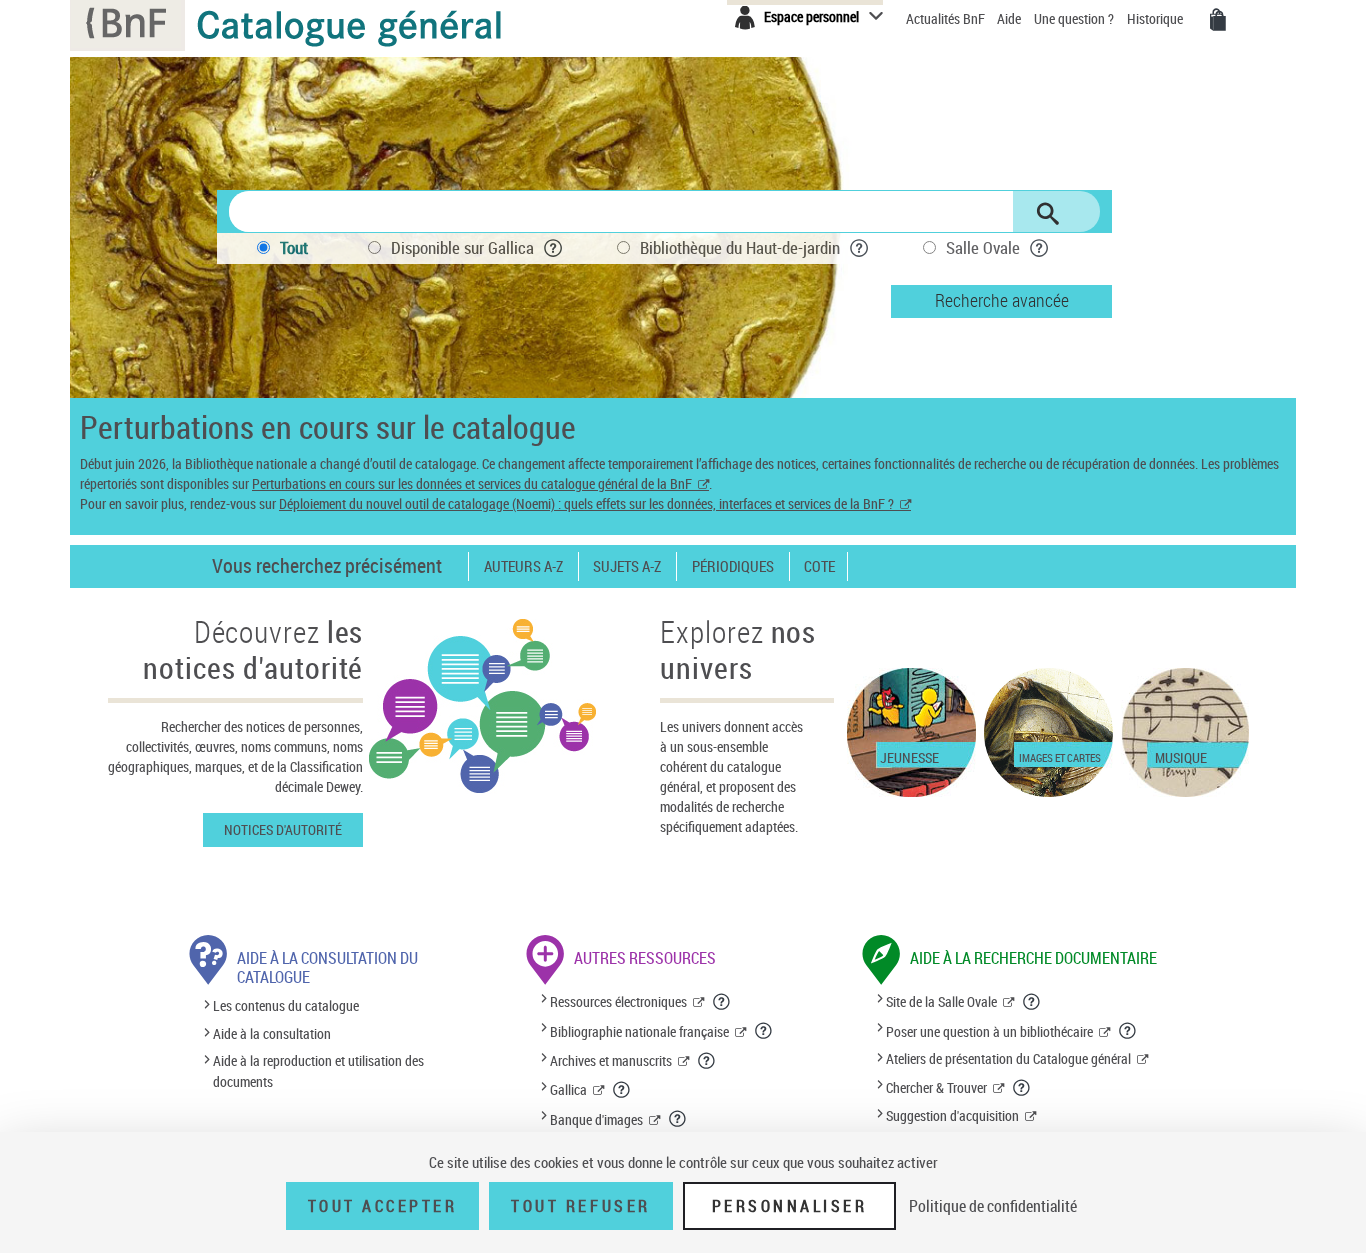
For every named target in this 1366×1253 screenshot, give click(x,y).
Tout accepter (383, 1206)
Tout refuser (580, 1206)
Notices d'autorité (283, 829)
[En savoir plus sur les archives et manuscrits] (707, 1061)
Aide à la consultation (272, 1033)
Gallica (568, 1089)
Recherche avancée (1002, 300)
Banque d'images (596, 1119)
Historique (1156, 18)
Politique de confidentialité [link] (993, 1206)
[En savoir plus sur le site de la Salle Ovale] (1032, 1002)
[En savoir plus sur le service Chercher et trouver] (1022, 1088)
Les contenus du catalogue (286, 1006)
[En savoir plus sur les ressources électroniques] (722, 1002)
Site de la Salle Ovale (941, 1001)
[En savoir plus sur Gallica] (622, 1090)
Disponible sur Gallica (462, 247)
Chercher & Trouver (936, 1087)
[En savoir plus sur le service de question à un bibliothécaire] (1128, 1031)
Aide (1010, 18)
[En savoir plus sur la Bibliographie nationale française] (764, 1031)
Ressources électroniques (618, 1001)
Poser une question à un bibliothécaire (989, 1031)
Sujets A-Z (627, 566)
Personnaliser (790, 1206)
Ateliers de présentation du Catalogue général (1008, 1058)
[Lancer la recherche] (1048, 214)
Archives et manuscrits (611, 1060)
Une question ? (1075, 18)
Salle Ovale (983, 247)
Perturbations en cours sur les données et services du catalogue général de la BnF (472, 483)
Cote (819, 566)
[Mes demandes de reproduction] (1218, 20)
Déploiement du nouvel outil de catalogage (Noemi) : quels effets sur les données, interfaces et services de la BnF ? (586, 503)
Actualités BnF (947, 18)
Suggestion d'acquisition (952, 1115)
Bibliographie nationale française (639, 1031)
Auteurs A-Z (523, 566)
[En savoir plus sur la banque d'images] (678, 1119)
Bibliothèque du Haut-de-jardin (740, 247)
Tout (294, 247)
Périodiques (733, 566)
